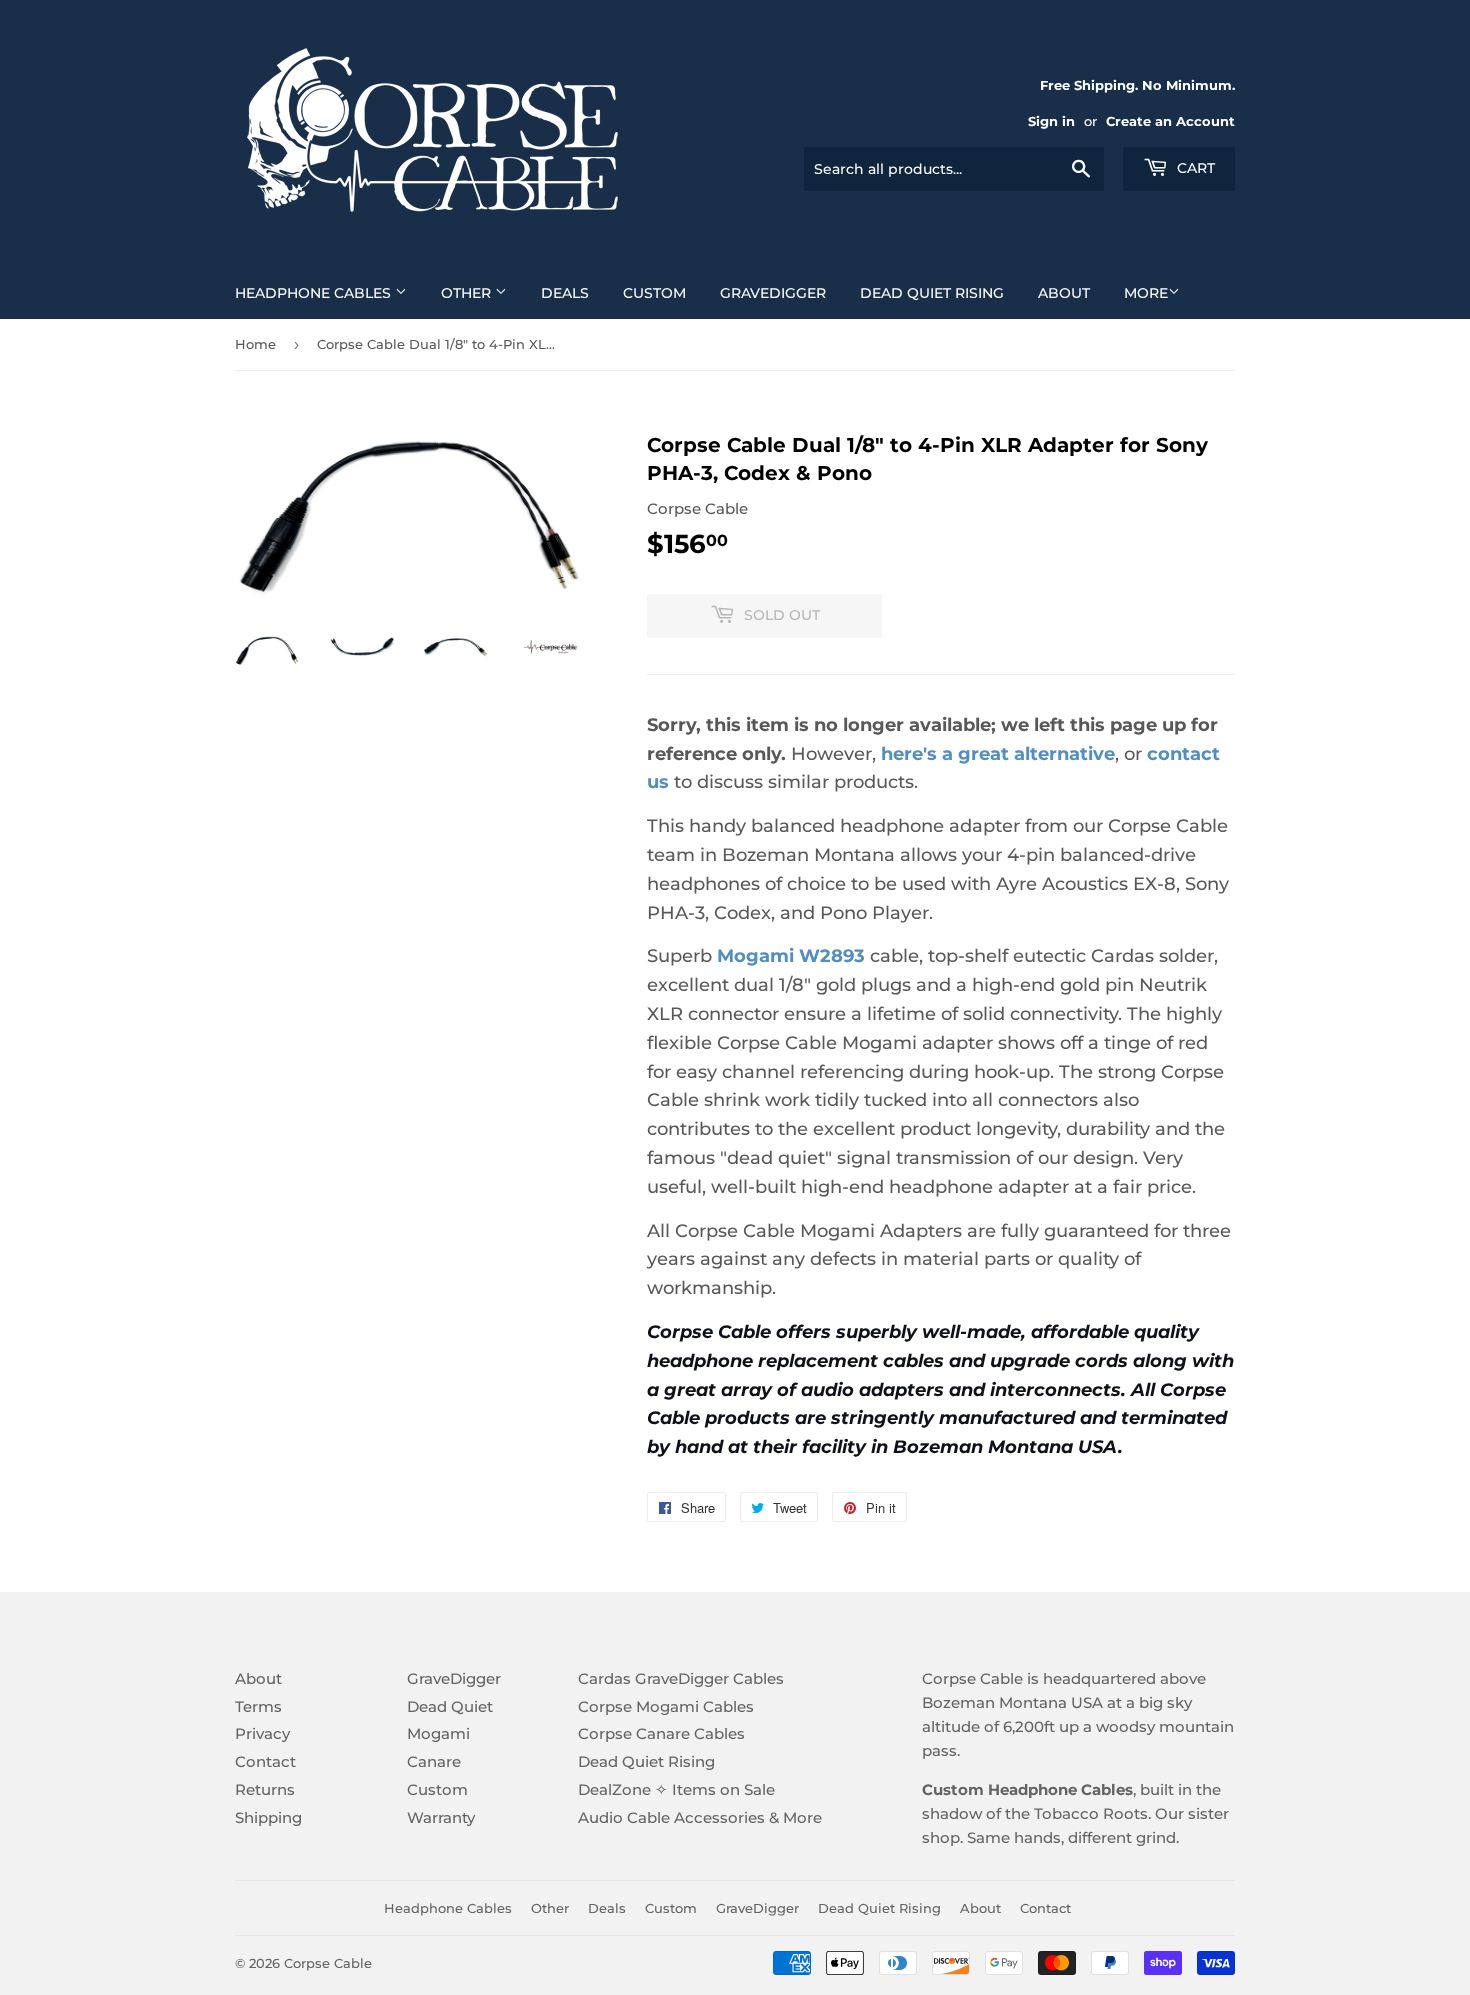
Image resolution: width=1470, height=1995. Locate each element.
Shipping (268, 1817)
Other (468, 293)
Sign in (1051, 121)
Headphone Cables (315, 293)
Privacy (262, 1733)
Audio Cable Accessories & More (700, 1817)
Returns (265, 1789)
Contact (265, 1761)
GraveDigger (773, 293)
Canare (434, 1761)
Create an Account (1170, 121)
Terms (258, 1706)
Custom (654, 293)
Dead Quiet (450, 1706)
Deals (565, 293)
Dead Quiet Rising (932, 293)
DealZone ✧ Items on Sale (676, 1789)
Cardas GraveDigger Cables (681, 1678)
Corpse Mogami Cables (666, 1706)
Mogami (438, 1733)
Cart (1194, 168)
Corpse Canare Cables (661, 1733)
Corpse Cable (328, 1963)
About (1064, 293)
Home (255, 344)
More (1146, 293)
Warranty (441, 1817)
